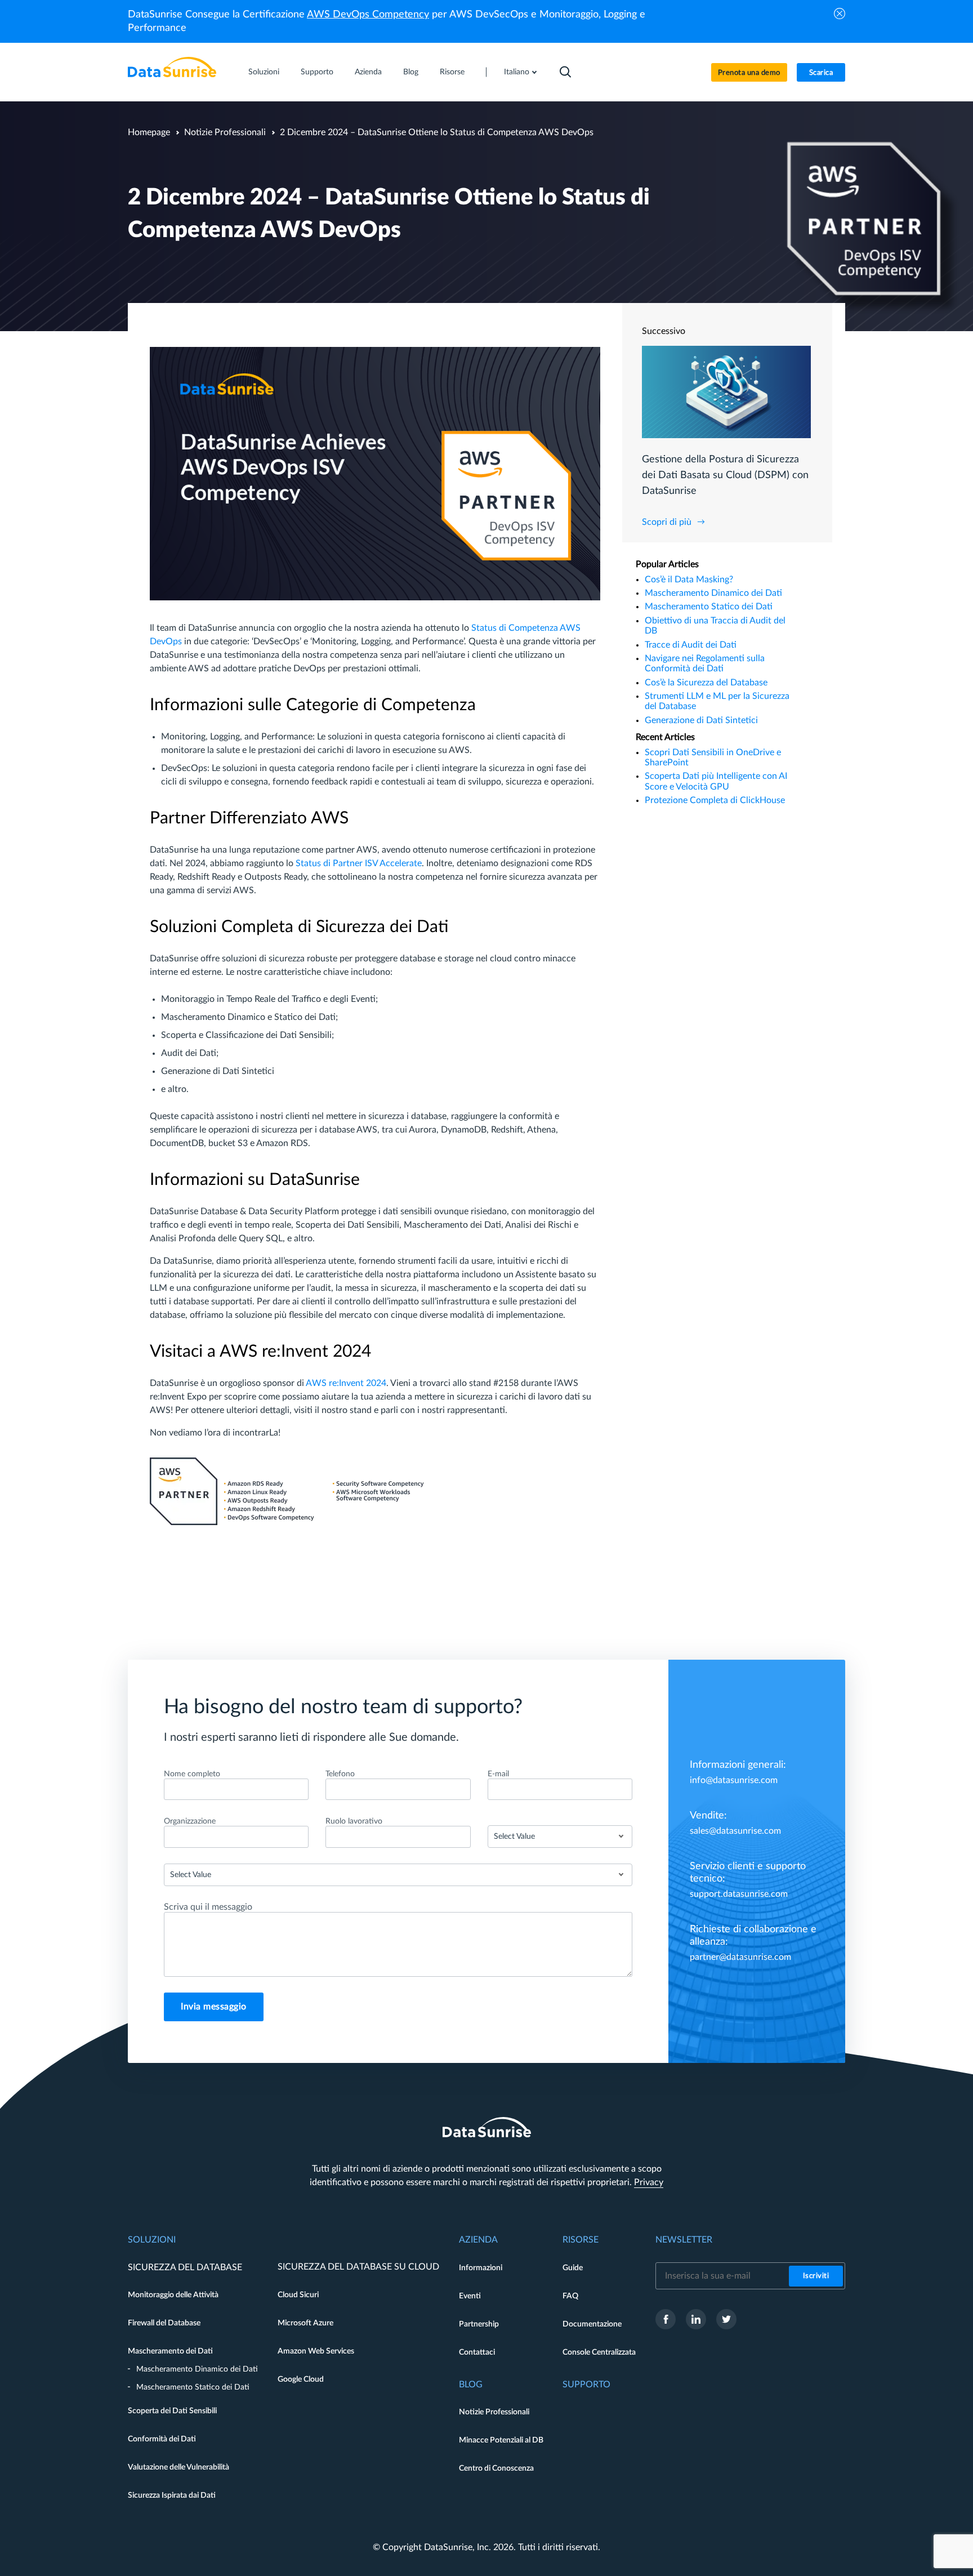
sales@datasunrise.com (735, 1831)
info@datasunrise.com (734, 1780)
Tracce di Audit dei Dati (691, 645)
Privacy (649, 2182)
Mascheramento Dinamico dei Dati (713, 593)
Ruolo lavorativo (354, 1821)
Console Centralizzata (599, 2352)
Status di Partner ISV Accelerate (359, 863)
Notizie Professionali (225, 132)
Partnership (479, 2324)
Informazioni (481, 2268)
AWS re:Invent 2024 (346, 1383)
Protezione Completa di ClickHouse (715, 800)
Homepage (149, 132)
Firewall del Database (164, 2323)
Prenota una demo (749, 73)
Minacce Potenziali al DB (501, 2440)
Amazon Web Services (316, 2351)
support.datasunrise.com (739, 1894)
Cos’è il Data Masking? (689, 580)
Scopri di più (667, 522)
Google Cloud (301, 2379)
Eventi (470, 2296)
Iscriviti (816, 2276)
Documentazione (592, 2324)
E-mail (498, 1774)
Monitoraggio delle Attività (173, 2295)
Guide (573, 2268)
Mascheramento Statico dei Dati (709, 607)
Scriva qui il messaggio (208, 1907)
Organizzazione (190, 1821)
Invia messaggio (214, 2007)
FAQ (570, 2296)
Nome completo (192, 1774)
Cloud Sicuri (298, 2295)
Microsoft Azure (305, 2323)
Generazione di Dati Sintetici (701, 720)
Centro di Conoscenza (496, 2468)
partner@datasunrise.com (740, 1957)
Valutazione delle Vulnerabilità (178, 2467)
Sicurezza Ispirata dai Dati (172, 2495)
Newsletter (684, 2240)
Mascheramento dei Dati (170, 2351)
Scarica (821, 73)
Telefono (340, 1774)
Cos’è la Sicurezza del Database (706, 683)
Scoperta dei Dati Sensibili (172, 2411)
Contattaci (477, 2352)
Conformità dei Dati (162, 2439)
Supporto (317, 72)
